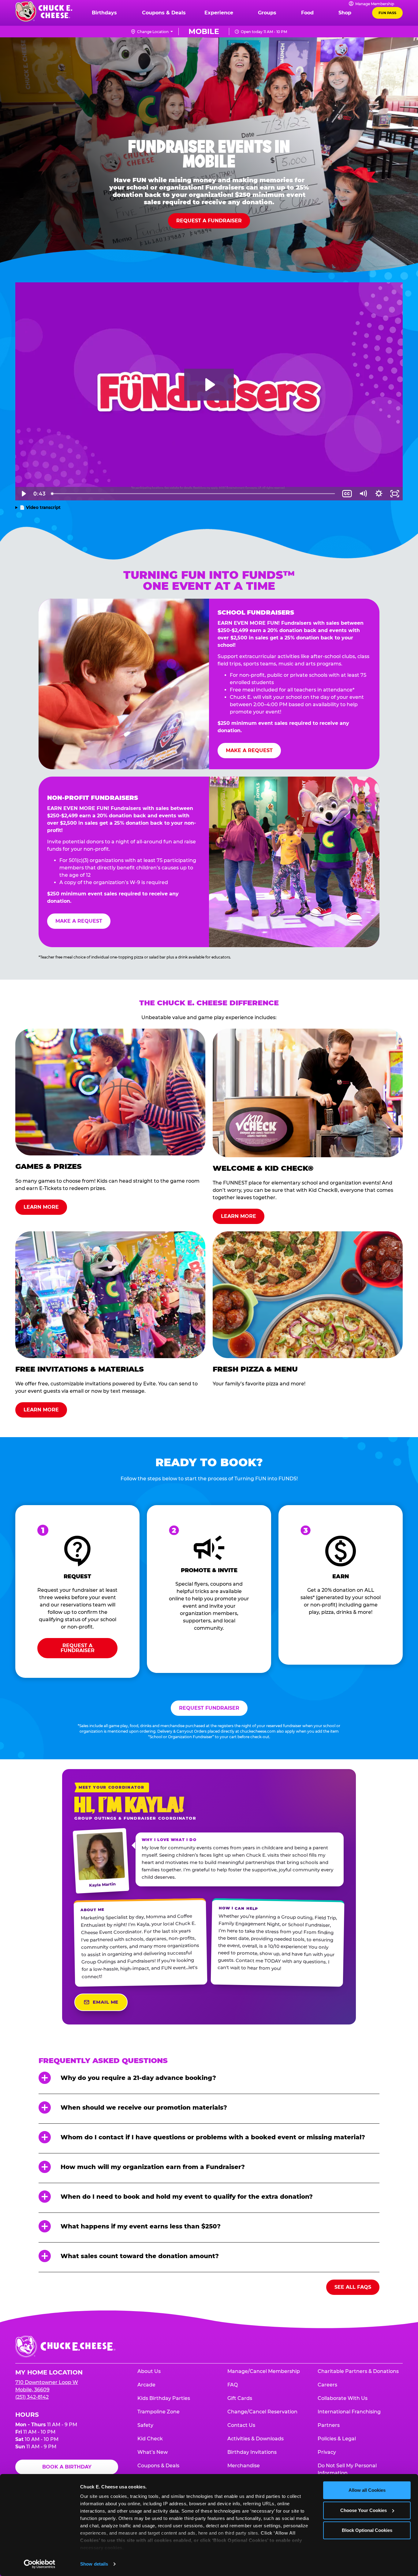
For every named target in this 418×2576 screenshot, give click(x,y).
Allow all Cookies (367, 2490)
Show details (94, 2564)
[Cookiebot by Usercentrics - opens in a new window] (40, 2564)
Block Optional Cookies (367, 2530)
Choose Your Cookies (364, 2510)
